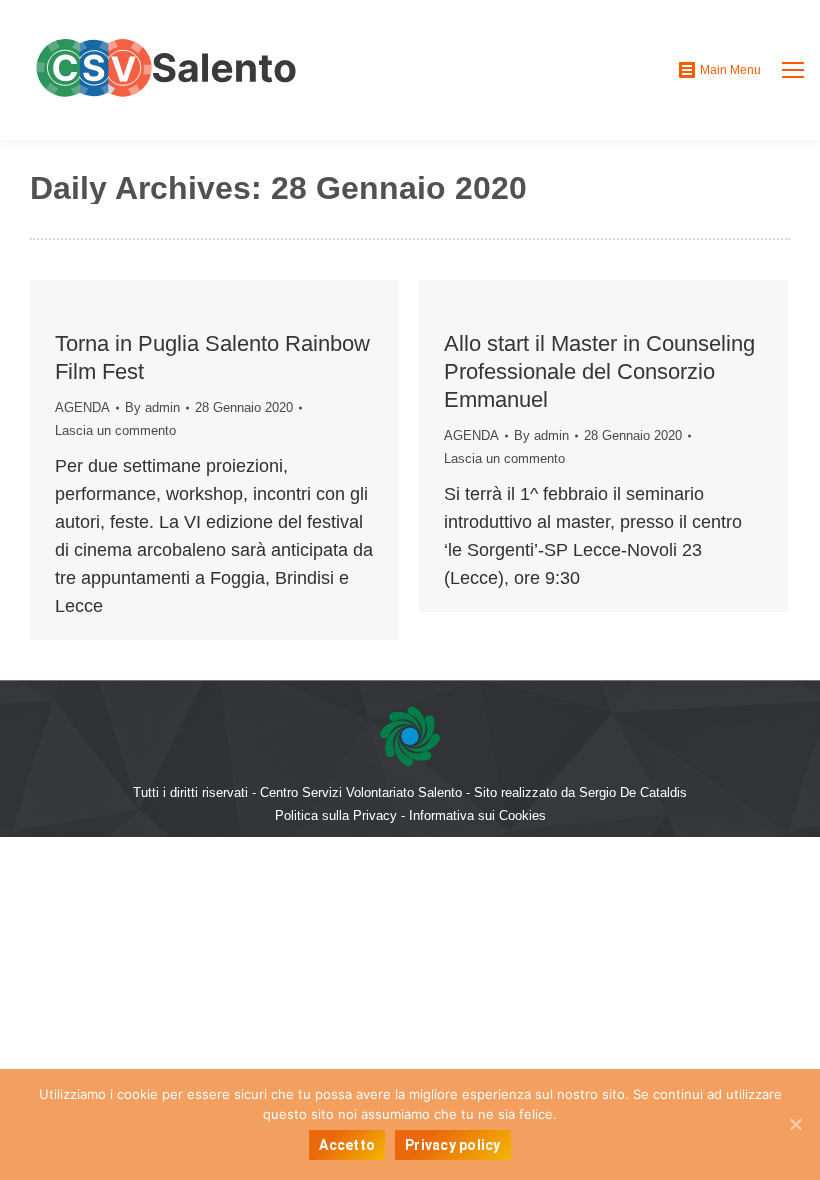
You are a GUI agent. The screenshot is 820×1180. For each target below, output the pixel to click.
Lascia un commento (115, 430)
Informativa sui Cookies (477, 815)
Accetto (347, 1145)
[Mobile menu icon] (793, 70)
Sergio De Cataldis (633, 792)
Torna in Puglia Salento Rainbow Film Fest (212, 357)
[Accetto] (795, 1124)
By (152, 407)
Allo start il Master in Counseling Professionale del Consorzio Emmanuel (599, 371)
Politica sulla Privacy (336, 815)
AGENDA (82, 407)
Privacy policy (453, 1145)
